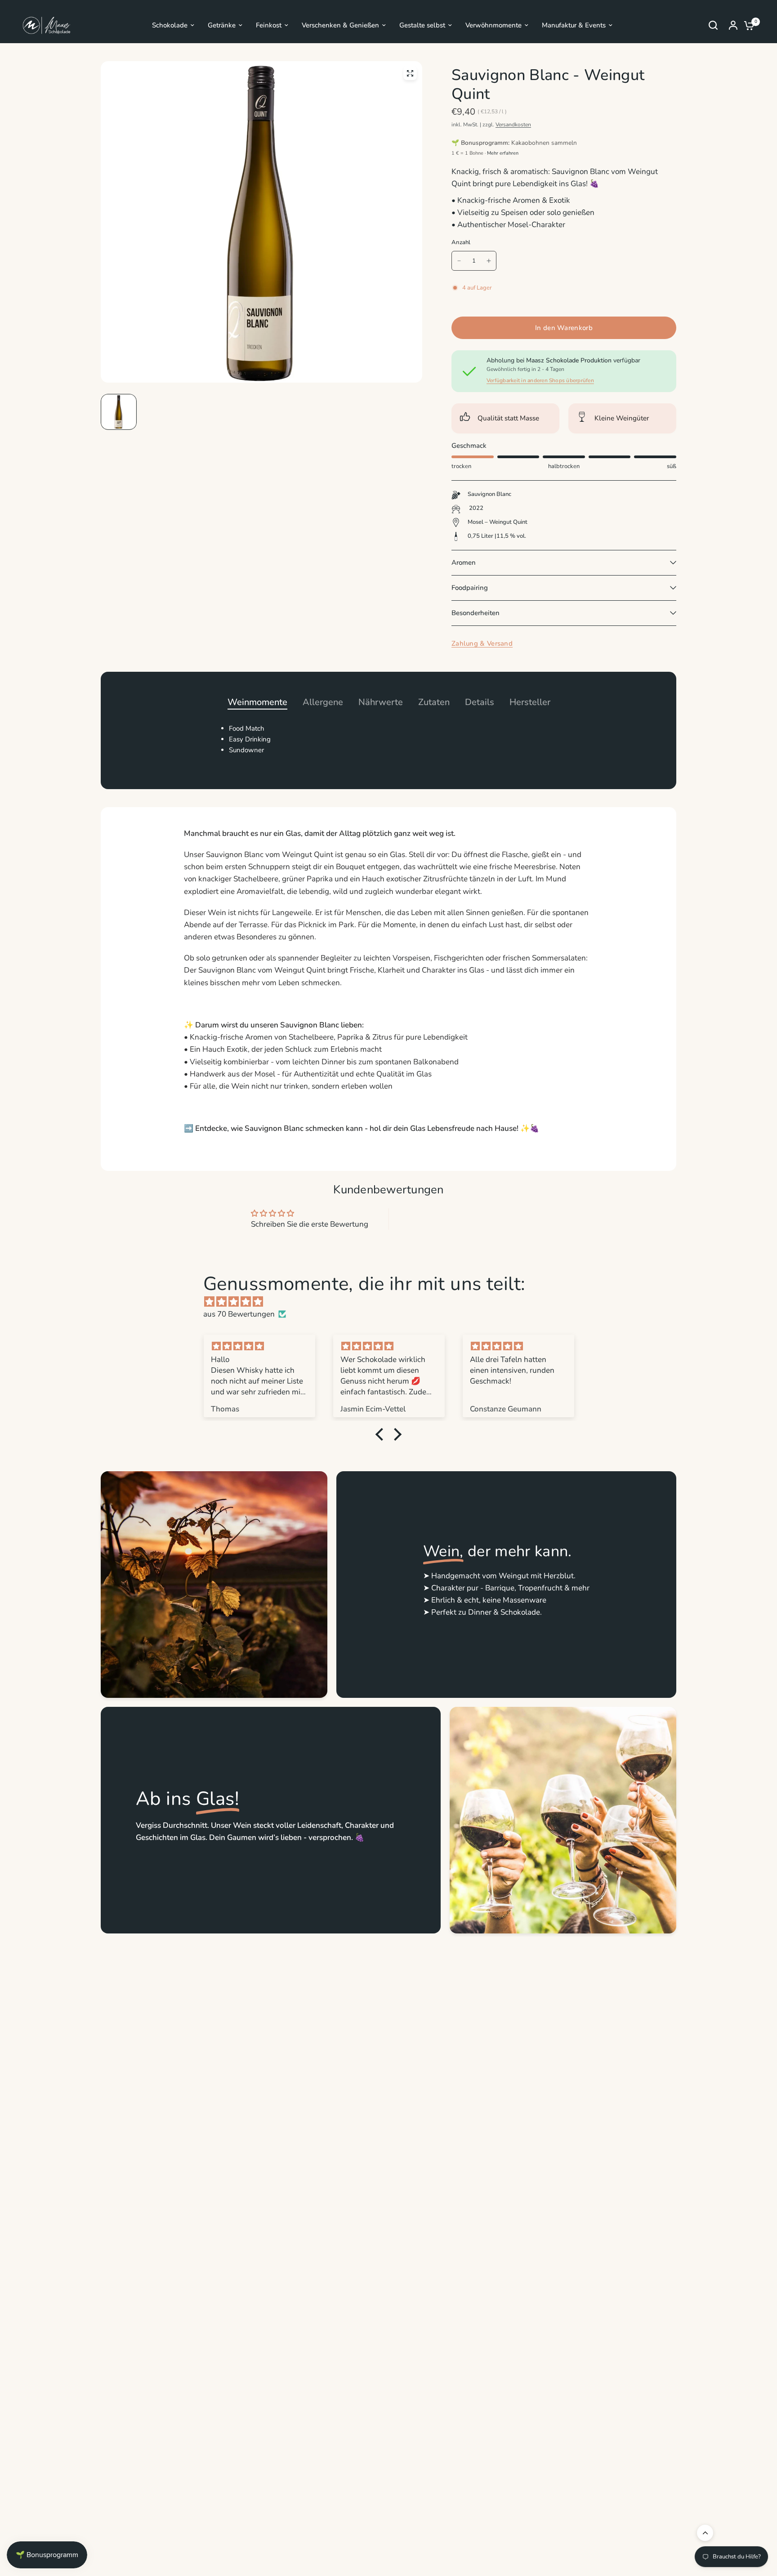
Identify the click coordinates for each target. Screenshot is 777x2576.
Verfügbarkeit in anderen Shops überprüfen (540, 380)
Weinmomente (257, 702)
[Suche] (713, 25)
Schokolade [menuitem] (170, 25)
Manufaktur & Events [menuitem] (574, 25)
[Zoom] (410, 73)
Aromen (464, 563)
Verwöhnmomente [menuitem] (493, 25)
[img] (393, 1302)
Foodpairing (470, 588)
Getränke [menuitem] (222, 25)
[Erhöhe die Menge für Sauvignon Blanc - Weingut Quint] (489, 261)
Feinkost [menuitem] (269, 25)
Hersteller (530, 702)
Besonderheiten (476, 613)
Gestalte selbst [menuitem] (422, 25)
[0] (747, 25)
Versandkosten (513, 125)
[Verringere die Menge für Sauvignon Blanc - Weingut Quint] (459, 261)
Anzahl (461, 242)
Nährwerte (381, 702)
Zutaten (434, 702)
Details (480, 702)
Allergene (323, 702)
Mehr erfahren (503, 153)
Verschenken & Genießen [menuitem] (340, 25)
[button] (382, 1434)
